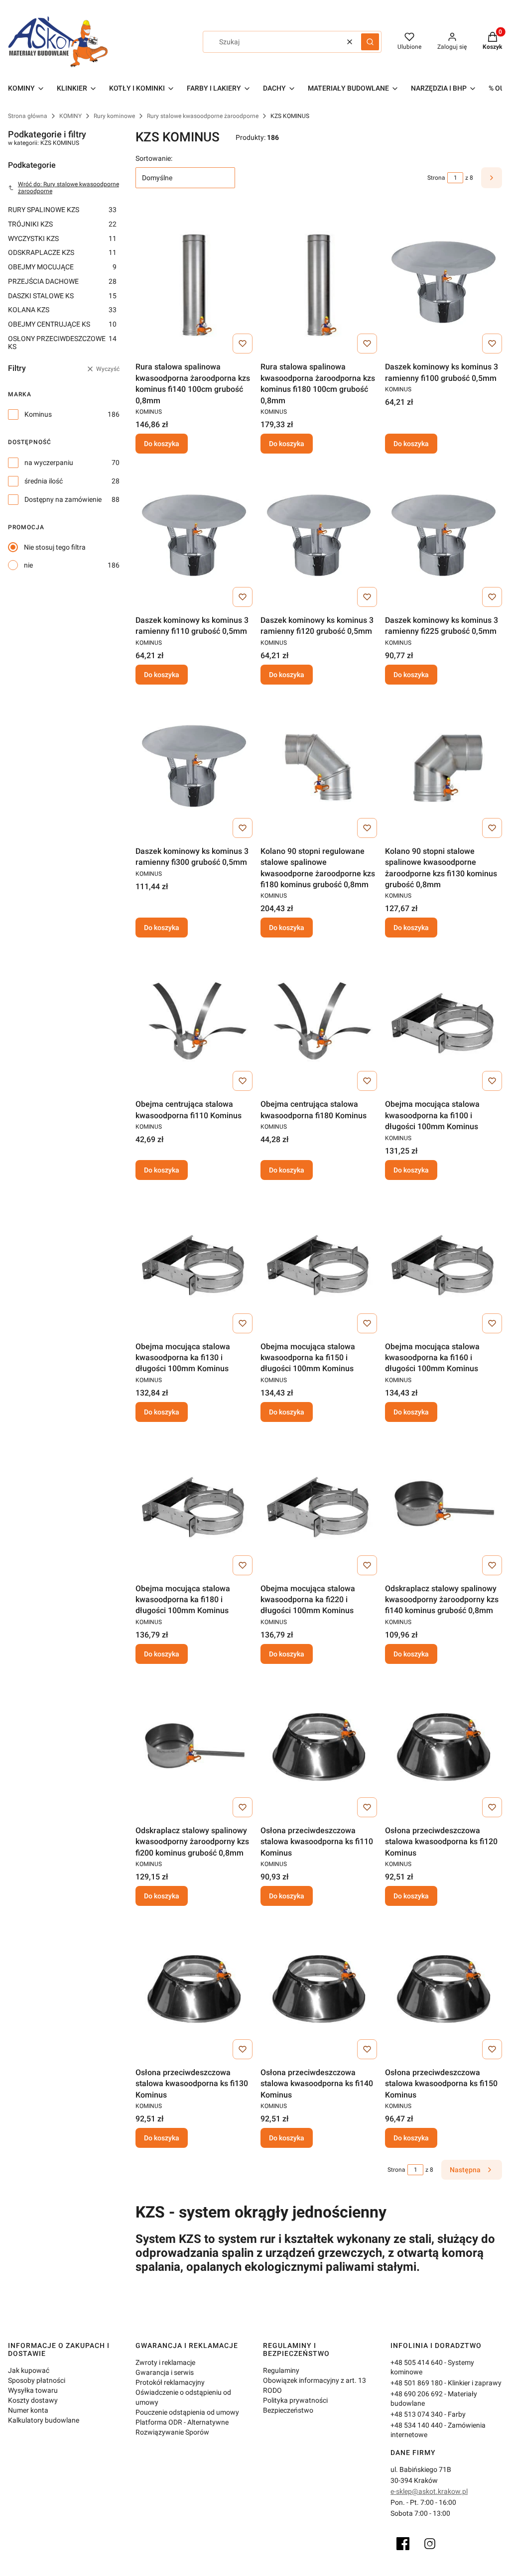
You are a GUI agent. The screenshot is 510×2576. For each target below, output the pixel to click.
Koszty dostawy (33, 2400)
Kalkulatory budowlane (44, 2420)
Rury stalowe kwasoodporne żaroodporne (203, 116)
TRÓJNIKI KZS (62, 224)
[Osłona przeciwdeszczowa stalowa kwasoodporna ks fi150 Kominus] (444, 1989)
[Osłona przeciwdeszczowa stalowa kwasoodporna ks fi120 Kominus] (444, 1747)
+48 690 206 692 (417, 2394)
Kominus (38, 414)
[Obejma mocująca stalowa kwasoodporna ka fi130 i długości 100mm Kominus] (194, 1263)
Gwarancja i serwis (165, 2372)
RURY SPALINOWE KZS (62, 210)
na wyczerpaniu (49, 463)
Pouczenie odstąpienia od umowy (187, 2412)
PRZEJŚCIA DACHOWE (62, 281)
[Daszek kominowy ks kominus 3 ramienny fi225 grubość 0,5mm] (444, 536)
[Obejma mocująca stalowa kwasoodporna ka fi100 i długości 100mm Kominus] (444, 1020)
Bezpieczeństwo (288, 2410)
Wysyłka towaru (33, 2390)
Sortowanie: (154, 158)
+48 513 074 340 (417, 2414)
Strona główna (28, 116)
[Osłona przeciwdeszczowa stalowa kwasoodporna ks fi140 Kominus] (319, 1989)
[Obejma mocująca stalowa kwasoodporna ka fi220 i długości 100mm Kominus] (319, 1505)
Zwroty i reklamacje (165, 2362)
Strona (436, 178)
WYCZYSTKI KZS (62, 238)
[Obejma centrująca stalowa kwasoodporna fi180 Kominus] (319, 1020)
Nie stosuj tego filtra (55, 547)
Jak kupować (29, 2370)
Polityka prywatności (295, 2400)
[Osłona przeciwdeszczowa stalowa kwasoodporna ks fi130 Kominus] (194, 1989)
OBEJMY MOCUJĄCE (62, 267)
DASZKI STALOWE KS (62, 296)
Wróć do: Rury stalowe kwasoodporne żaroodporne (68, 188)
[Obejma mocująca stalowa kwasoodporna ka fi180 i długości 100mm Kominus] (194, 1505)
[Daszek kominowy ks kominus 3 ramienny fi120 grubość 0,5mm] (319, 536)
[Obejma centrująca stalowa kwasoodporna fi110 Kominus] (194, 1020)
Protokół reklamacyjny (170, 2382)
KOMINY (70, 116)
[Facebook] (403, 2544)
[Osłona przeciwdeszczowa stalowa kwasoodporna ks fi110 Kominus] (319, 1747)
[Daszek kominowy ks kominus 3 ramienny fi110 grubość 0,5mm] (194, 536)
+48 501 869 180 (417, 2383)
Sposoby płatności (37, 2380)
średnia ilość (44, 481)
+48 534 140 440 (417, 2425)
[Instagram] (430, 2544)
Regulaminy (281, 2370)
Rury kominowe (114, 116)
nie (28, 565)
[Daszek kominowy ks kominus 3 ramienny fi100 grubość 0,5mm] (444, 283)
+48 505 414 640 (417, 2362)
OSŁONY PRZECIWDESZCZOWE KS (62, 343)
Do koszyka (162, 444)
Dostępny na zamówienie (63, 499)
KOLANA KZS (62, 310)
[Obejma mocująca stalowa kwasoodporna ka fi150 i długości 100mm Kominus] (319, 1263)
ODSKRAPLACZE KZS (62, 252)
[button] (370, 42)
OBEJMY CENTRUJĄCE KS (62, 324)
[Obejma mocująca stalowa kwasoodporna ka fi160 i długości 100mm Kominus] (444, 1263)
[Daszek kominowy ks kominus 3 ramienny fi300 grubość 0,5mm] (194, 767)
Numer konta (28, 2410)
